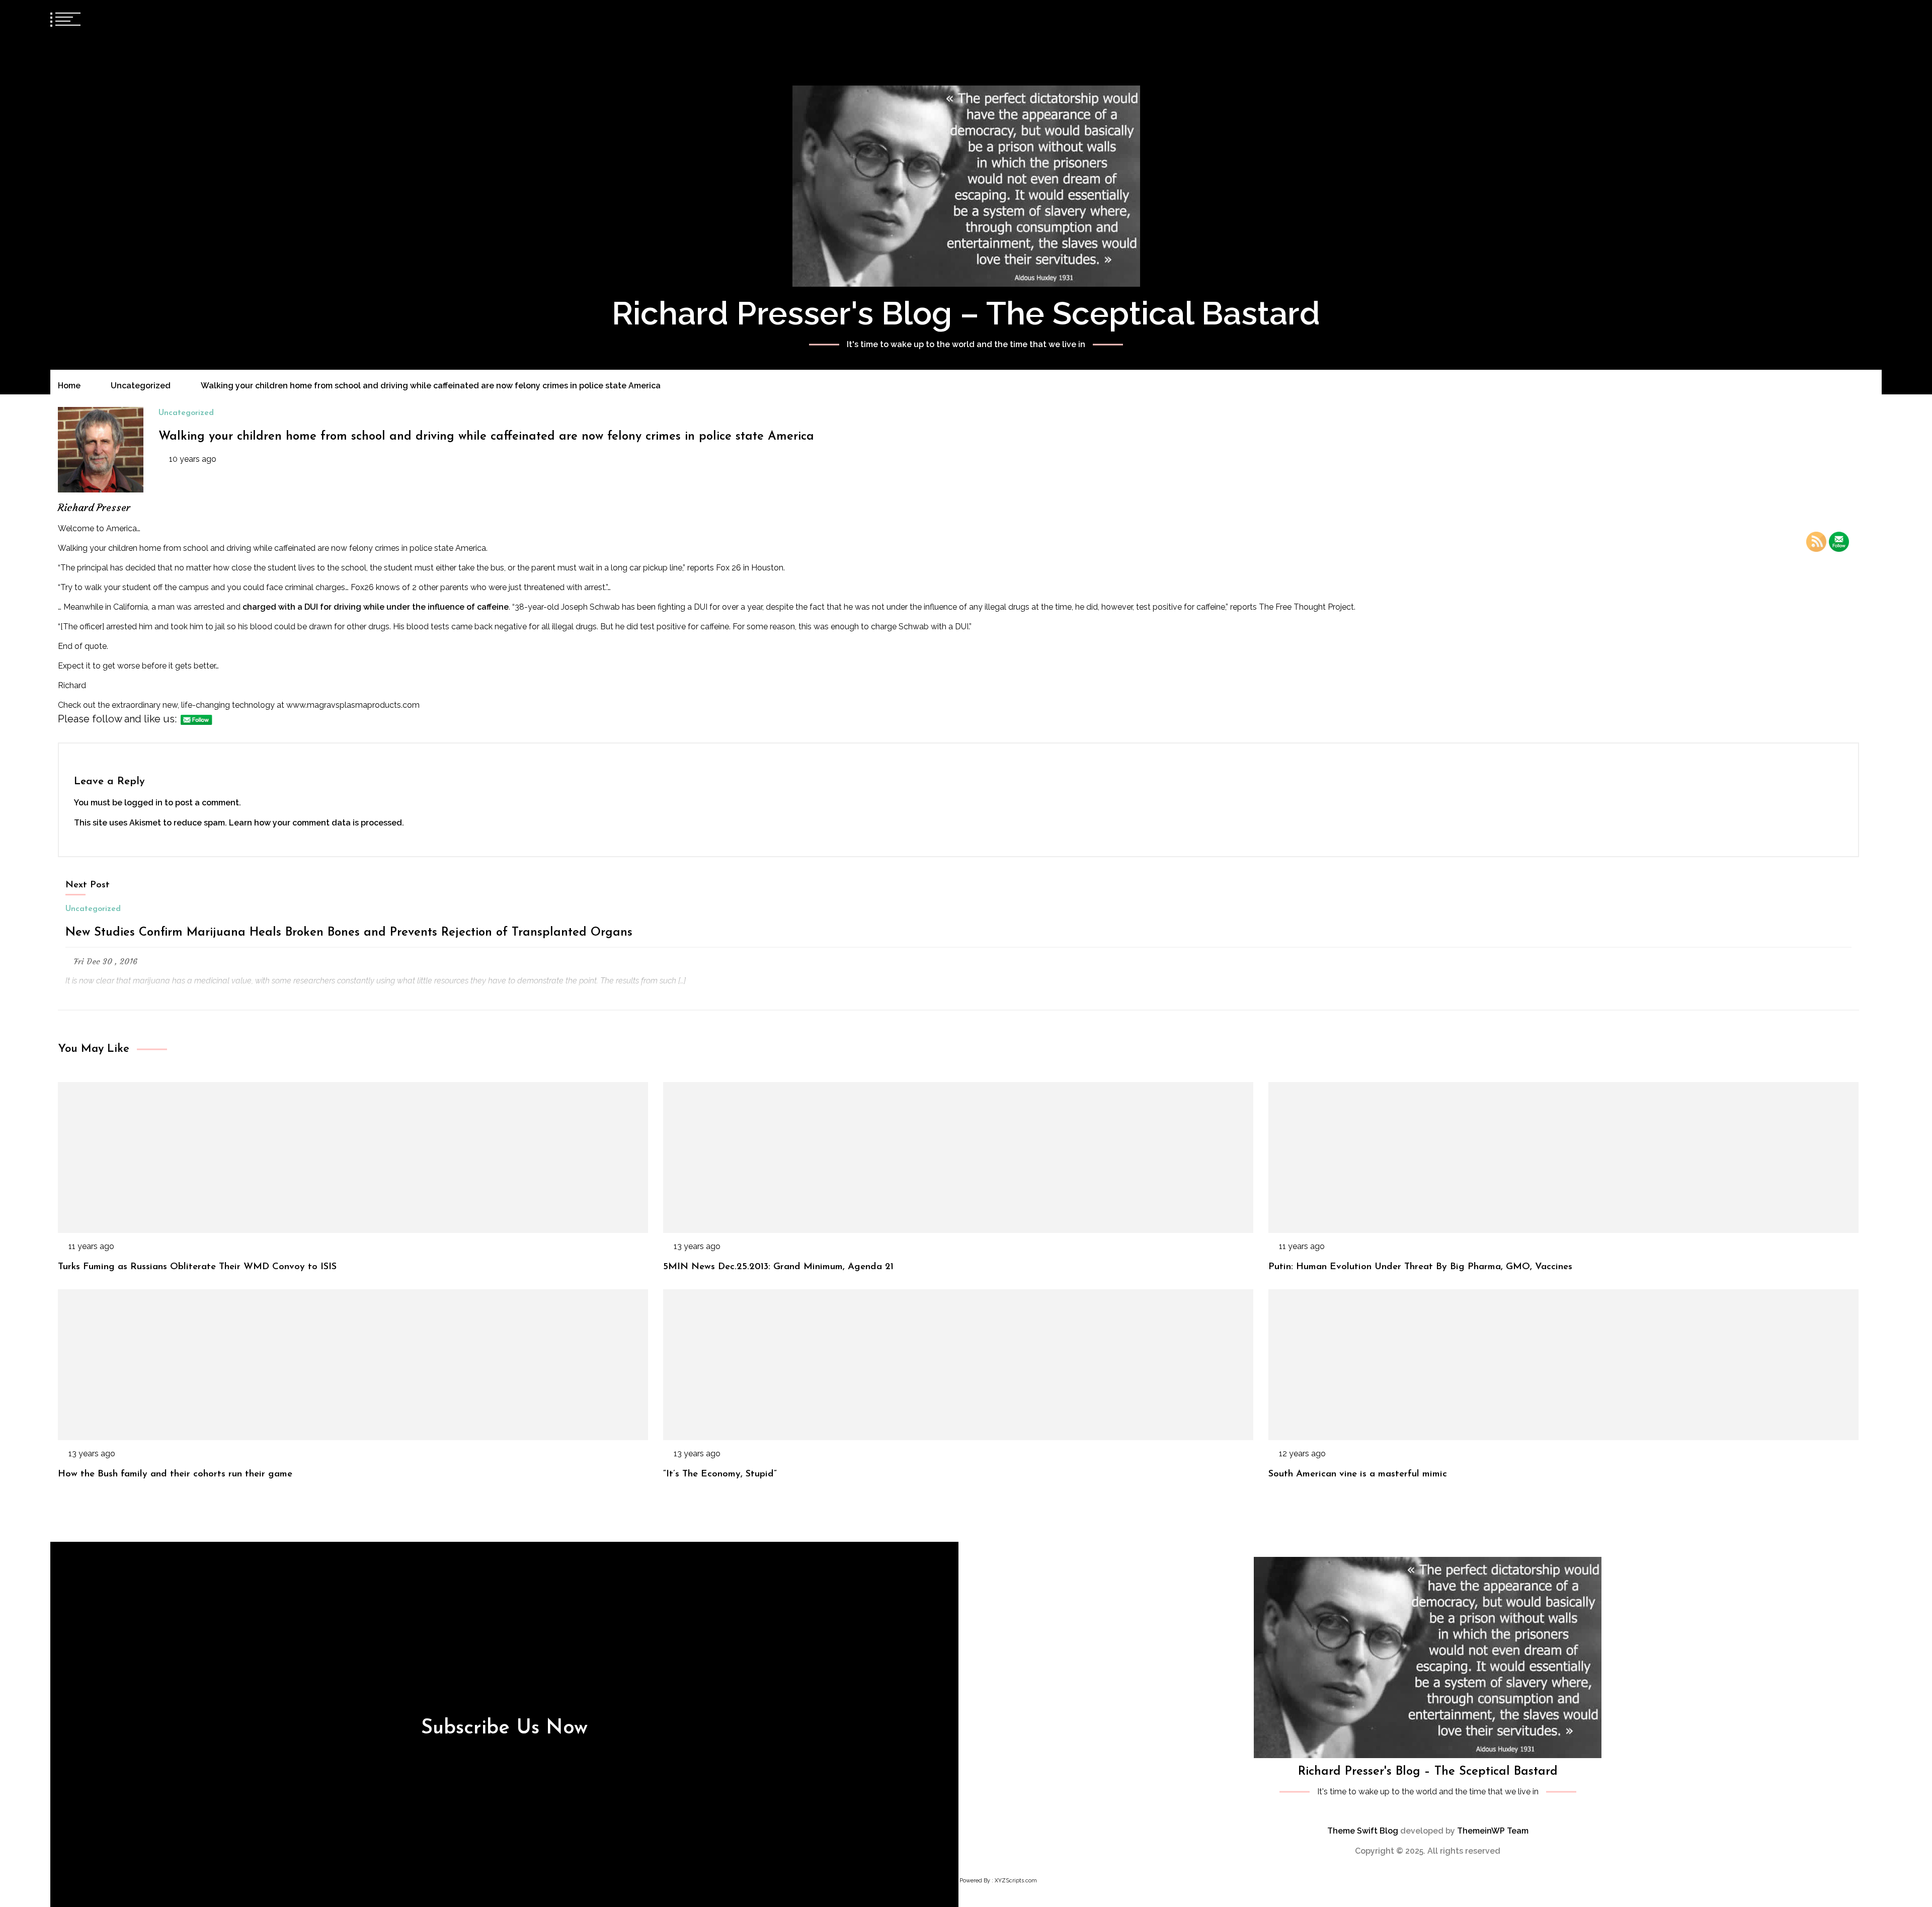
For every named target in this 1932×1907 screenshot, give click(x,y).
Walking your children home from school (133, 548)
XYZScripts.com (1016, 1881)
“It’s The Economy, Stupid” (720, 1474)
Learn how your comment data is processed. (316, 823)
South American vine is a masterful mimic (1358, 1474)
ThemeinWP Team (1493, 1831)
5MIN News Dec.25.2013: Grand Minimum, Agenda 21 (778, 1267)
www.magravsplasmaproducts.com (353, 705)
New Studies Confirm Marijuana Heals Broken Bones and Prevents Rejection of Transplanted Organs (349, 933)
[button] (1858, 18)
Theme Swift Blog (1363, 1831)
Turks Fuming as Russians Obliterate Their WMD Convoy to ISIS (197, 1267)
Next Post (88, 885)
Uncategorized (186, 413)
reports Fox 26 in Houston (735, 568)
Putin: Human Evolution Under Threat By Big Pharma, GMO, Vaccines (1420, 1267)
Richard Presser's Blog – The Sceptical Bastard (966, 313)
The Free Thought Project (1306, 607)
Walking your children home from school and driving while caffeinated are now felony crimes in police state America (486, 437)
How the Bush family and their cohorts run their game (175, 1474)
